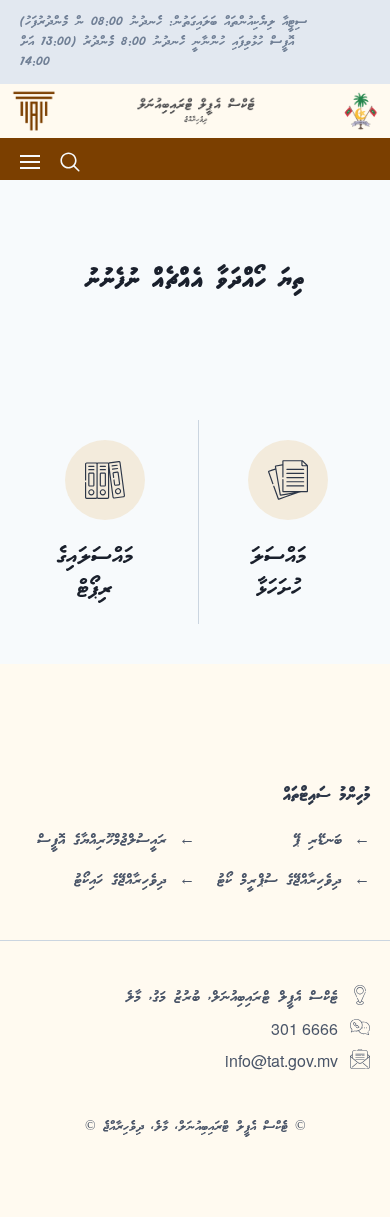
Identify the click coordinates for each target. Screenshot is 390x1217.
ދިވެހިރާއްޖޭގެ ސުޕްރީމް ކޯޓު (279, 880)
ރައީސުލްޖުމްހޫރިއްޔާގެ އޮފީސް (102, 840)
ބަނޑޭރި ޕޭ (317, 840)
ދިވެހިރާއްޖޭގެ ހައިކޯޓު (120, 880)
